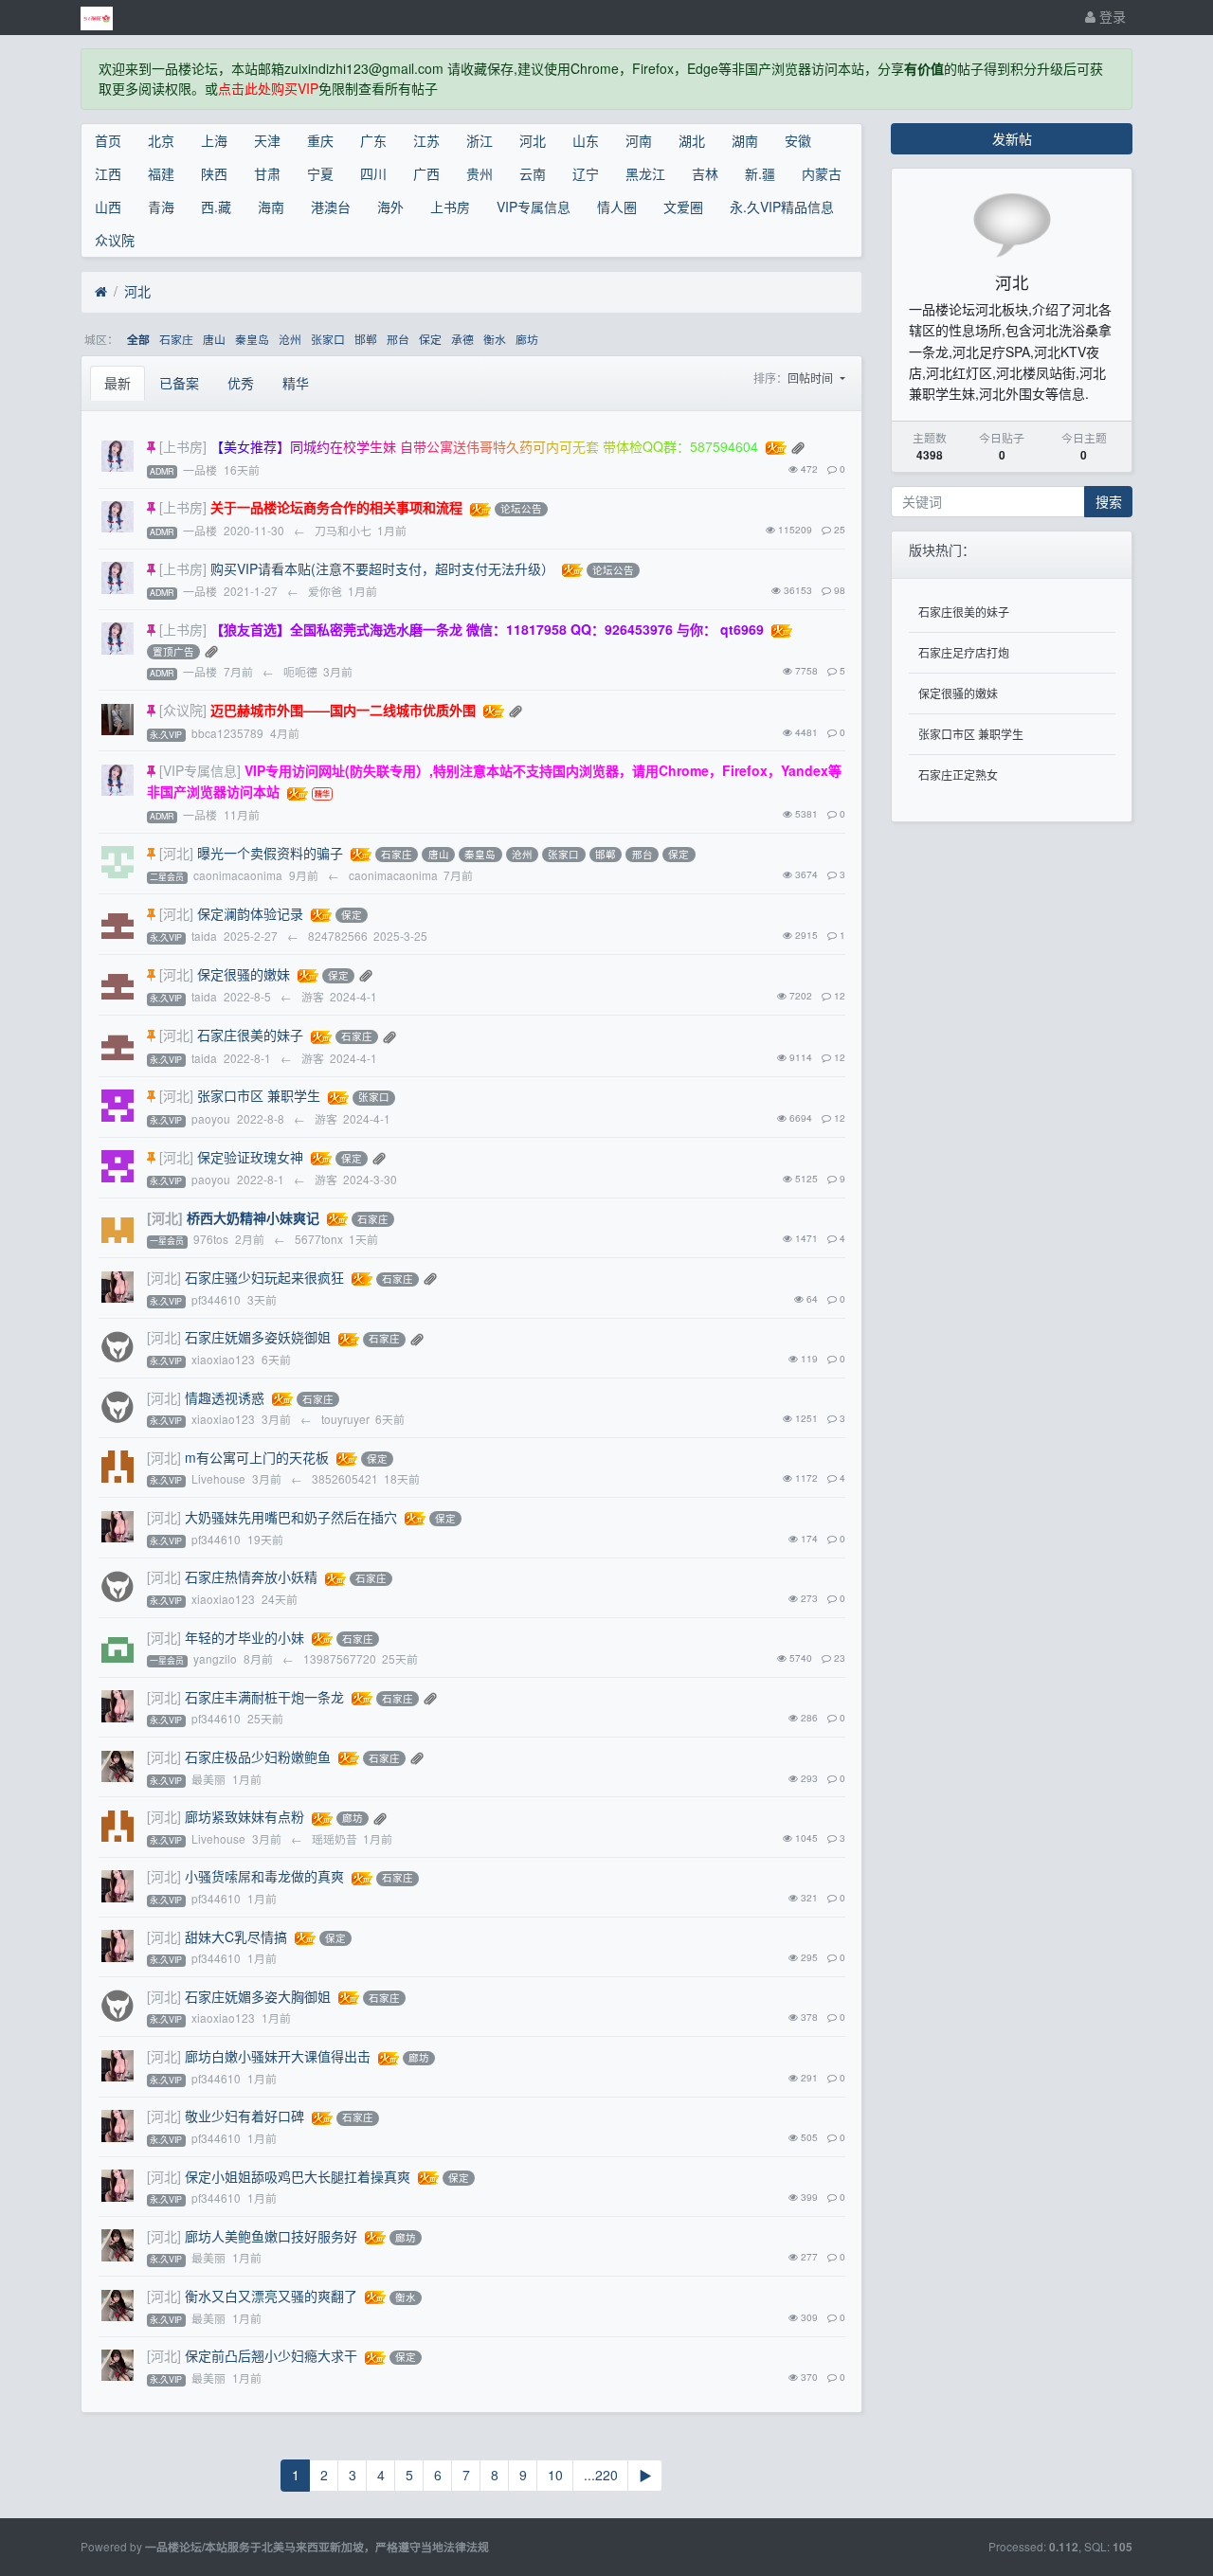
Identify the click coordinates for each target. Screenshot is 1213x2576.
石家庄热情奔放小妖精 (251, 1576)
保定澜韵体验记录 (250, 913)
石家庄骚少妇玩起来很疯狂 (264, 1277)
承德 (462, 339)
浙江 (480, 140)
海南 (271, 207)
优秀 (241, 383)
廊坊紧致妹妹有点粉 (244, 1816)
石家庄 (176, 339)
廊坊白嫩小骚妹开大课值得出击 (278, 2056)
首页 (108, 140)
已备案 (179, 383)
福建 (161, 173)
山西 (108, 207)
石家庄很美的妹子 (250, 1035)
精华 (296, 383)
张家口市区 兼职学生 (259, 1095)
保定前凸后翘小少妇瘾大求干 (271, 2355)
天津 (267, 140)
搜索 (1109, 501)
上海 (214, 140)
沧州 (290, 339)
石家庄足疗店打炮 (964, 652)
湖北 (692, 140)
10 (555, 2475)
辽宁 (586, 173)
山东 (586, 140)
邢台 (398, 339)
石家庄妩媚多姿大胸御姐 (258, 1996)
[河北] (176, 853)
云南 (533, 173)
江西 (108, 173)
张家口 (328, 339)
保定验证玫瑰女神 (250, 1157)
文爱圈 (683, 207)
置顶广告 (173, 651)
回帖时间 (812, 378)
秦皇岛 (252, 339)
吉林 (705, 173)
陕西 (214, 173)
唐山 (214, 339)
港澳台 (331, 207)
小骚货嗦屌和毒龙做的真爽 (264, 1876)
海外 (390, 207)
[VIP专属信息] (200, 770)
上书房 (450, 207)
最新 (118, 383)
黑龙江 (645, 173)
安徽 (798, 140)
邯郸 (366, 339)
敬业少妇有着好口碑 (244, 2116)
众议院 (115, 240)
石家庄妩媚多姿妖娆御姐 (258, 1337)
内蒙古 (822, 173)
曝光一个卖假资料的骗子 (270, 853)
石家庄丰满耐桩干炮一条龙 (264, 1697)
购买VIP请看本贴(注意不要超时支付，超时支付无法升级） (382, 568)
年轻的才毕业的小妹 (244, 1637)
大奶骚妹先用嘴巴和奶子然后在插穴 (291, 1517)
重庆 (320, 140)
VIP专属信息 (534, 207)
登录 (1111, 16)
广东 (373, 140)
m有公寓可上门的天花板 (257, 1457)
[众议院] (183, 710)
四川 (373, 173)
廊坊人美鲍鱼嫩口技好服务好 (271, 2236)
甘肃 (267, 173)
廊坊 (527, 339)
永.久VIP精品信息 (782, 207)
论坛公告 (521, 509)
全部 (138, 340)
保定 (430, 339)
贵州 (480, 173)
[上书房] (183, 446)
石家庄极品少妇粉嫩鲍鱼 (258, 1756)
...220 (601, 2475)
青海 (161, 207)
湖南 (745, 140)
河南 (639, 140)
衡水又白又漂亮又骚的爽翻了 (271, 2296)
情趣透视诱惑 (225, 1397)
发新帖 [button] (1012, 138)
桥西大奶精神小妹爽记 (253, 1217)
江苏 (426, 140)
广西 (426, 173)
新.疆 (760, 173)
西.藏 (216, 207)
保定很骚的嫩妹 (244, 974)
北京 (161, 140)
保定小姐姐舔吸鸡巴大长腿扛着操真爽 (298, 2176)
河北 (533, 140)
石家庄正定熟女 (958, 775)
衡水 (495, 339)
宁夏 (320, 173)
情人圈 (617, 207)
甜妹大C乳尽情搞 (236, 1937)
